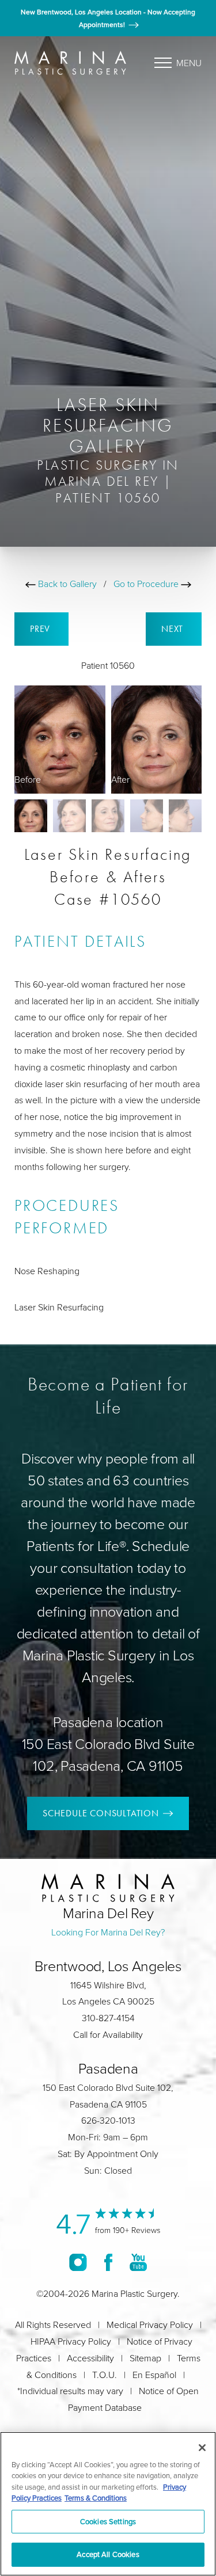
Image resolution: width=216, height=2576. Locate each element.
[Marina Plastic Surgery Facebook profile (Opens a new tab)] (108, 2262)
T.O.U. (105, 2375)
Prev (41, 629)
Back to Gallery (66, 584)
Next (174, 629)
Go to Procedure (147, 584)
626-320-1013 (108, 2120)
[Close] (202, 2448)
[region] (108, 2504)
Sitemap (145, 2358)
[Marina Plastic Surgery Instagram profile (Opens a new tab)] (78, 2262)
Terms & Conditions (96, 2498)
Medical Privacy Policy (150, 2325)
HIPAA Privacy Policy (71, 2341)
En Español (154, 2375)
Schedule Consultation (101, 1813)
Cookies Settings (108, 2521)
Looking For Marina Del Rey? (108, 1932)
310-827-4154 (108, 2018)
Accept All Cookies (108, 2554)
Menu (189, 63)
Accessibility (90, 2358)
